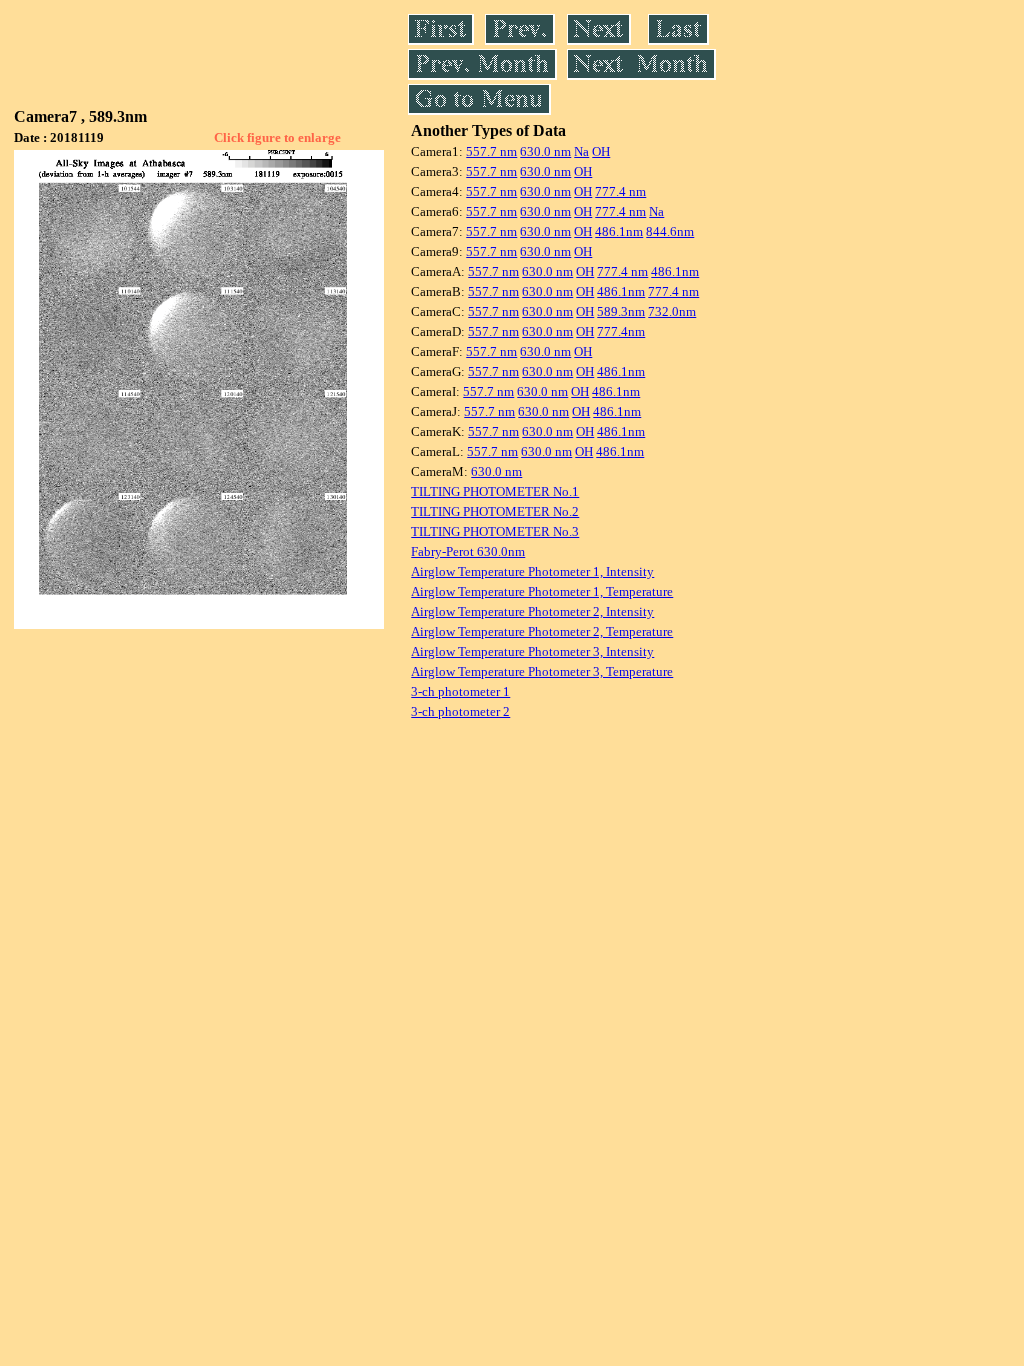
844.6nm (670, 231)
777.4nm (621, 331)
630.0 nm (545, 151)
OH (601, 151)
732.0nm (672, 311)
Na (581, 151)
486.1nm (619, 231)
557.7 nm (491, 151)
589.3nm (621, 311)
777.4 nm (620, 191)
